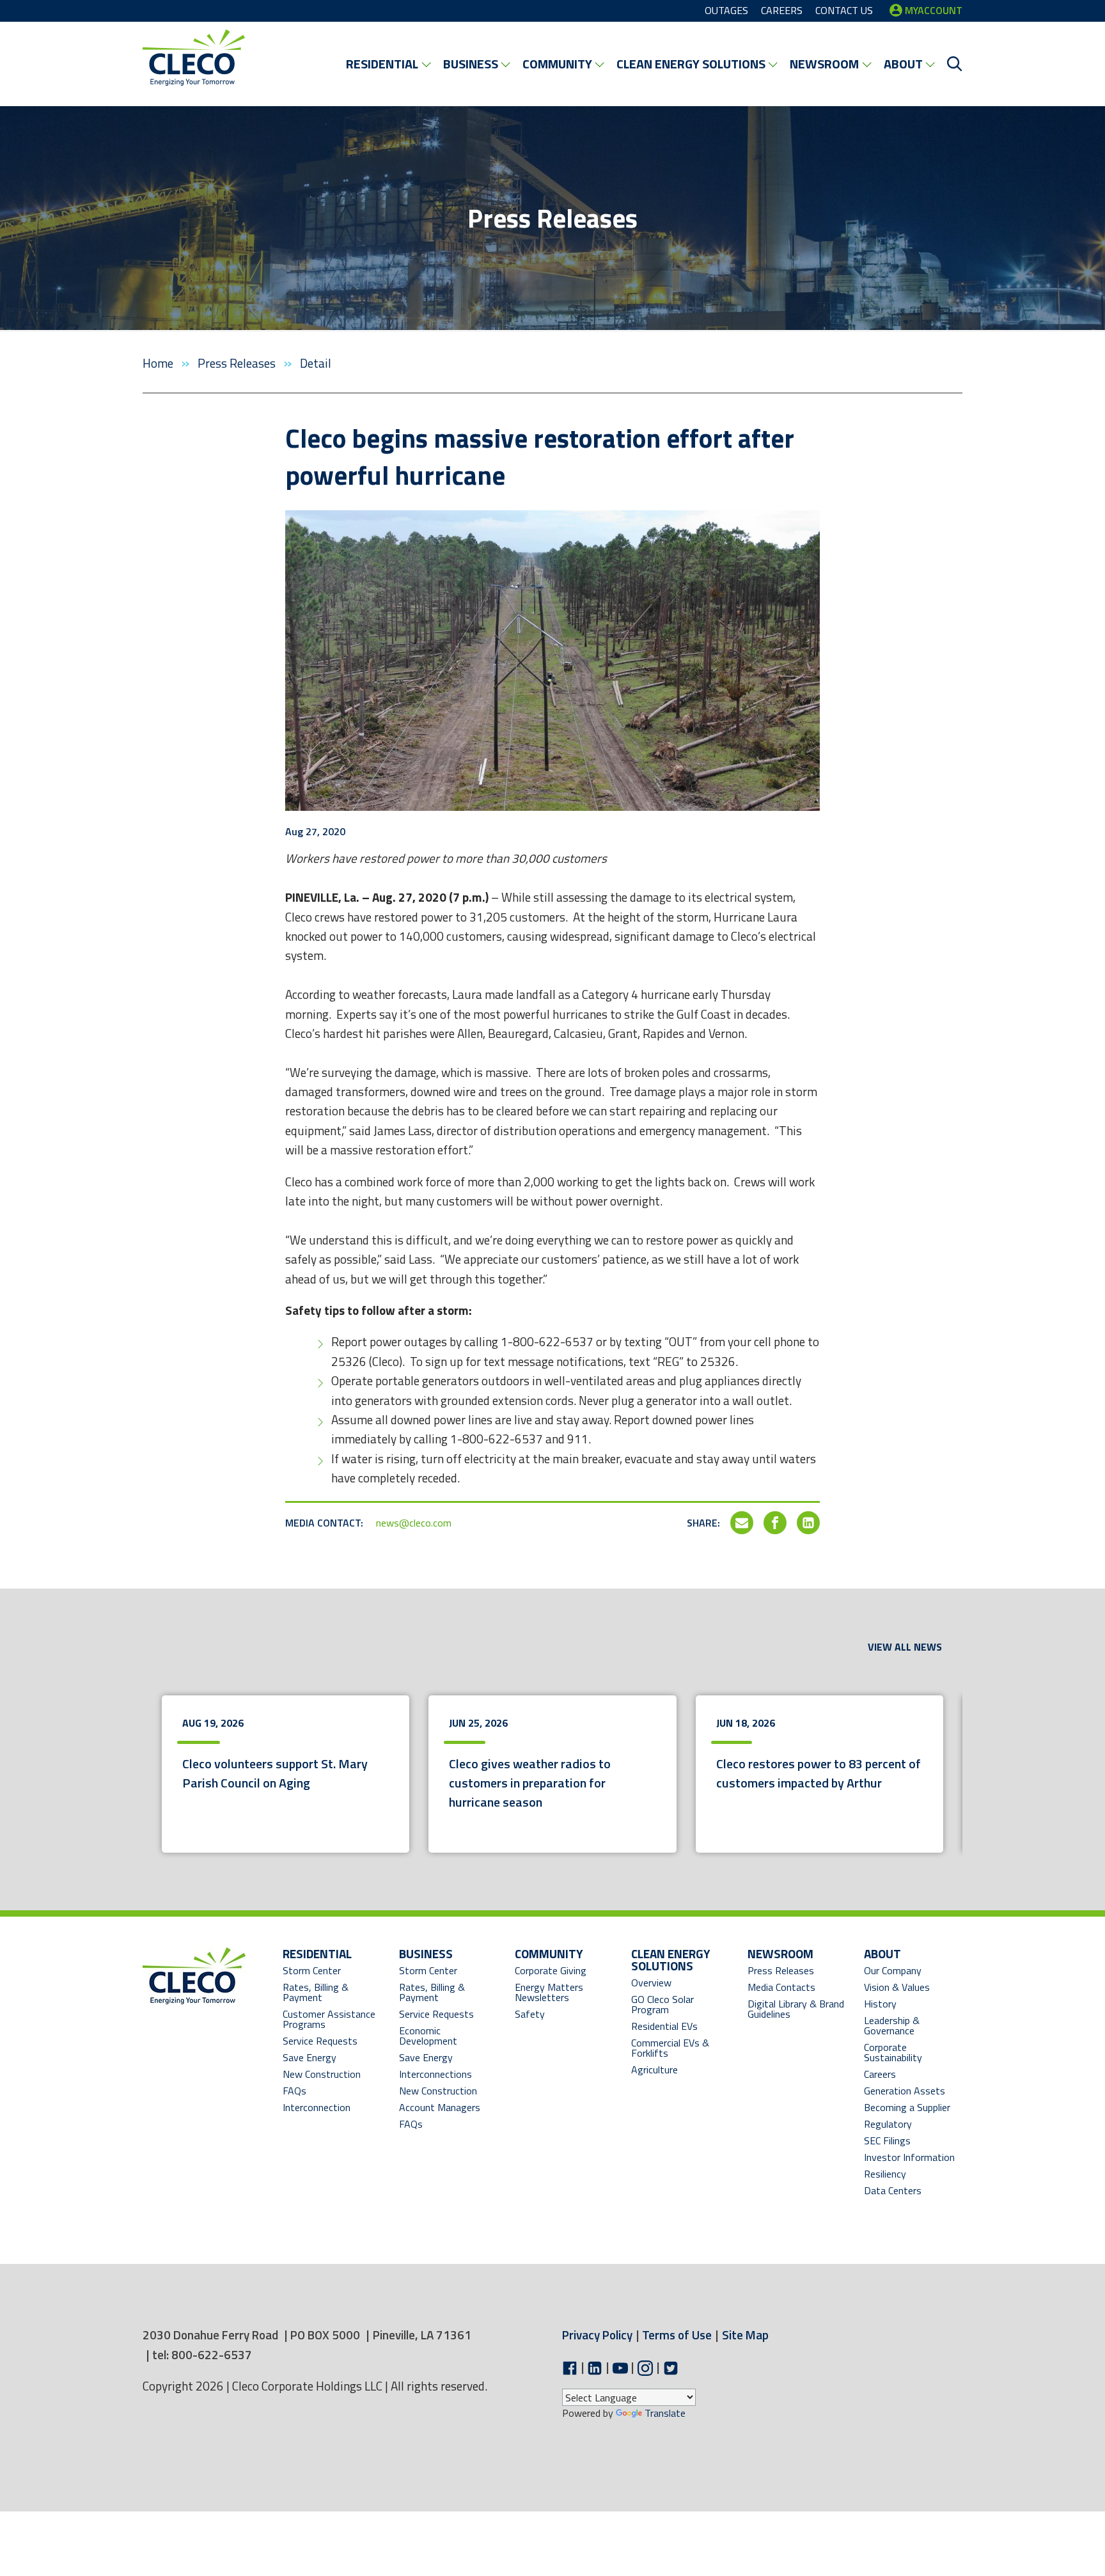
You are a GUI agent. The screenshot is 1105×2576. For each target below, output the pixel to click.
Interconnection (317, 2107)
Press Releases (238, 363)
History (880, 2004)
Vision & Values (897, 1987)
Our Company (893, 1970)
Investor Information (909, 2157)
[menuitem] (388, 64)
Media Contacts (781, 1987)
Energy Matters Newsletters (549, 1992)
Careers (880, 2074)
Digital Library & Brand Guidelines (796, 2009)
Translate (665, 2413)
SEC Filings (887, 2140)
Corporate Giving (551, 1970)
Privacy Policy (597, 2335)
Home (159, 363)
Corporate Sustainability (893, 2052)
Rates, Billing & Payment (316, 1992)
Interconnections (435, 2074)
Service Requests (320, 2041)
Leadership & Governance (892, 2025)
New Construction (322, 2074)
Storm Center (312, 1970)
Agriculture (654, 2069)
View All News (905, 1647)
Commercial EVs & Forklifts (670, 2048)
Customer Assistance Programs (329, 2019)
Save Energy (310, 2057)
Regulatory (888, 2124)
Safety (530, 2014)
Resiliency (885, 2174)
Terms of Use (677, 2335)
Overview (651, 1983)
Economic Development (441, 2036)
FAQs (294, 2091)
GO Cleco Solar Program (662, 2004)
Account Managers (440, 2107)
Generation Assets (905, 2091)
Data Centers (893, 2190)
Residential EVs (664, 2026)
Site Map (745, 2335)
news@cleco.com (414, 1523)
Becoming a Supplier (907, 2107)
